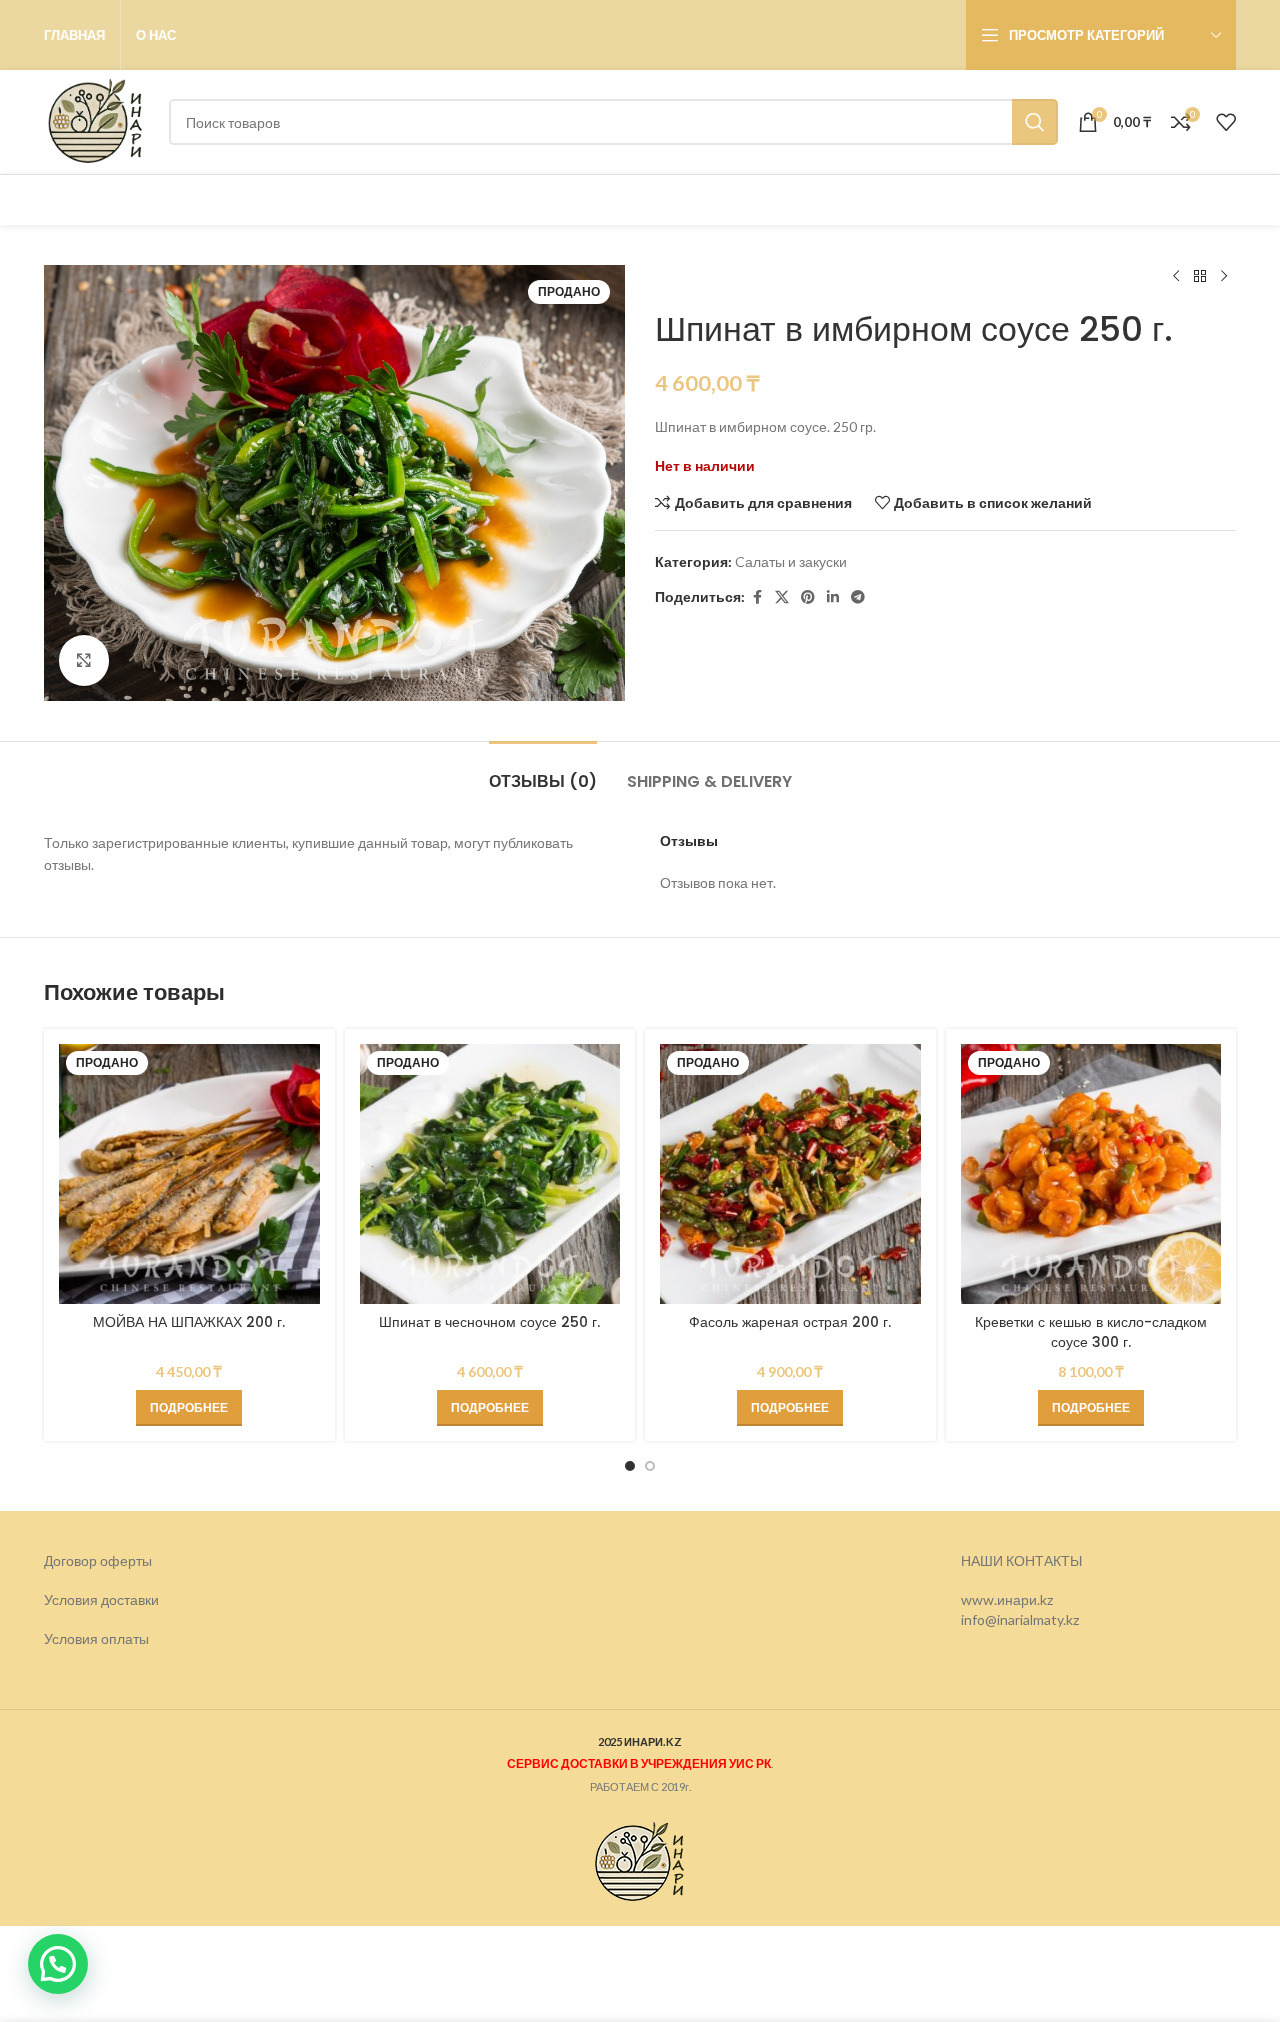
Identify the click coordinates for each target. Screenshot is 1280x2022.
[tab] (543, 771)
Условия (72, 1639)
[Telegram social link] (858, 597)
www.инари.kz (1007, 1600)
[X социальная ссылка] (782, 597)
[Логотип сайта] (96, 120)
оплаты (125, 1639)
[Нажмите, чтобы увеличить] (84, 660)
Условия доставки (101, 1600)
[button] (58, 1964)
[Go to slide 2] (650, 1466)
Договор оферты (98, 1560)
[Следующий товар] (1224, 277)
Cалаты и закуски (791, 561)
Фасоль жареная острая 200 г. (790, 1322)
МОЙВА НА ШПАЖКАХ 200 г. (189, 1322)
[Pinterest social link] (808, 597)
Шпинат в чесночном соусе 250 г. (489, 1322)
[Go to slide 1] (630, 1466)
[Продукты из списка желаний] (1226, 122)
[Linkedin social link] (833, 597)
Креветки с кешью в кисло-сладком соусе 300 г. (1091, 1332)
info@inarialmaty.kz (1020, 1619)
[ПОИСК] (1035, 122)
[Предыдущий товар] (1176, 277)
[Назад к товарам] (1200, 277)
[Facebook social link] (757, 597)
